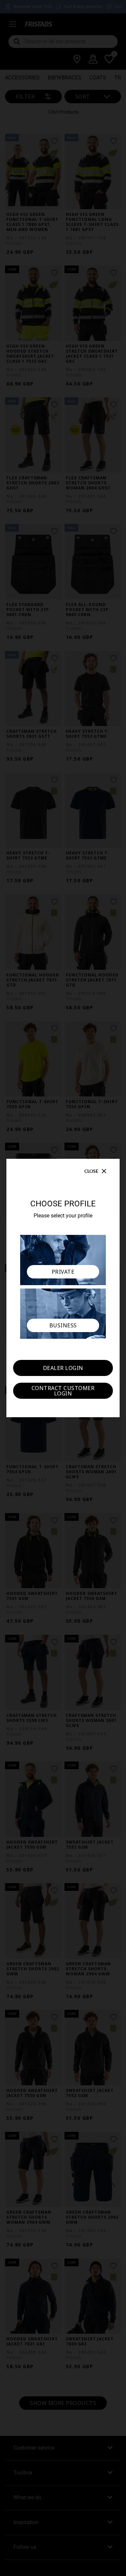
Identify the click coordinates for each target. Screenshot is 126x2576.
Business (63, 1325)
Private (63, 1272)
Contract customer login (63, 1391)
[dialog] (63, 1288)
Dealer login (63, 1368)
